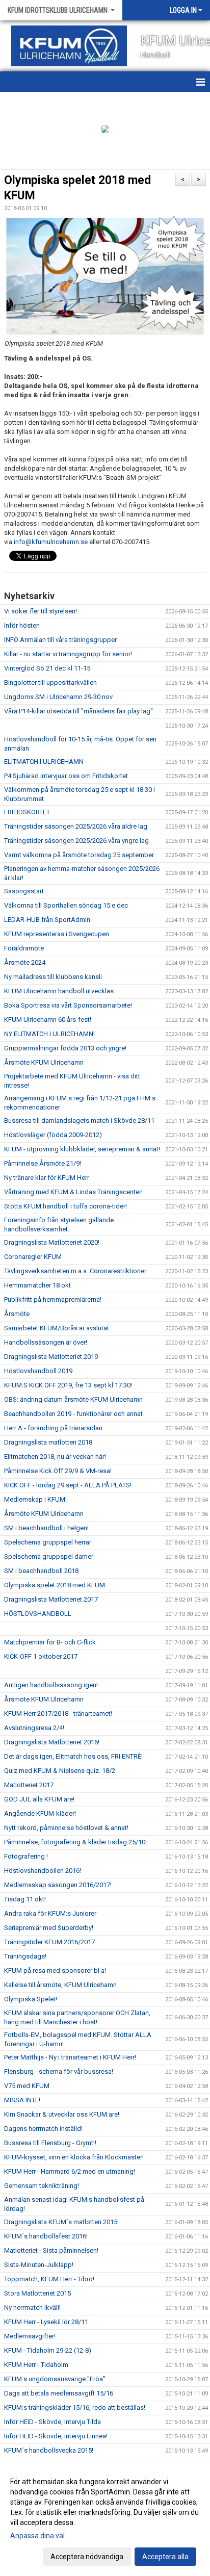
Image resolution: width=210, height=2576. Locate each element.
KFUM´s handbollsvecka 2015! (49, 2450)
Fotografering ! (26, 1856)
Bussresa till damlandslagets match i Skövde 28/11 (79, 1120)
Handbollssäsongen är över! (46, 1342)
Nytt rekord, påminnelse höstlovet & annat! (66, 1828)
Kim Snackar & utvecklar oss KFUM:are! (62, 2114)
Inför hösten (22, 625)
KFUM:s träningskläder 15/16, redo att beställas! (75, 2407)
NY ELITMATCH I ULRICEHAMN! (49, 1034)
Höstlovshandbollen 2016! (43, 1871)
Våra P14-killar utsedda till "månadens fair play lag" (78, 711)
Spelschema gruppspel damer (49, 1556)
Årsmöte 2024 (25, 962)
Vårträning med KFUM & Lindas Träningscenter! (73, 1192)
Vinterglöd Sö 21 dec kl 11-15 (47, 668)
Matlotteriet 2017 (29, 1785)
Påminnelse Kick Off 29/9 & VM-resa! (58, 1471)
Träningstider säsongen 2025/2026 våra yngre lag (76, 841)
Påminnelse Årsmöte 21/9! (43, 1163)
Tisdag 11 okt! (25, 1899)
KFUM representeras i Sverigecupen (57, 934)
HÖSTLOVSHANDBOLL (38, 1614)
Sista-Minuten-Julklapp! (39, 2265)
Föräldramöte (24, 948)
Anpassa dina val (37, 2536)
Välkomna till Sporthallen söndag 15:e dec (66, 905)
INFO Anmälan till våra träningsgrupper (60, 640)
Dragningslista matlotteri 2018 (48, 1442)
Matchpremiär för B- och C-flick (50, 1642)
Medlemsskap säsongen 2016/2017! (58, 1885)
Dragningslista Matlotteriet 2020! (52, 1242)
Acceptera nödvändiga (87, 2557)
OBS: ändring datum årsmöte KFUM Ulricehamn (73, 1399)
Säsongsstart (24, 891)
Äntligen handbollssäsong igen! (51, 1685)
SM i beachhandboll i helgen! (46, 1528)
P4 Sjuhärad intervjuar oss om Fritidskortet (66, 776)
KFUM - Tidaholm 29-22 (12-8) (48, 2350)
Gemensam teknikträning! (42, 2186)
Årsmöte (17, 1314)
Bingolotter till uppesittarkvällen (50, 682)
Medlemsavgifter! (30, 2336)
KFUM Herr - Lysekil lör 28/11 (46, 2322)
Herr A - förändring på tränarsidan (53, 1428)
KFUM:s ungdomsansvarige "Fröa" (55, 2379)
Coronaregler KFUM (33, 1257)
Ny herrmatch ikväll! (32, 2308)
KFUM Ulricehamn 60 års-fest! (48, 1020)
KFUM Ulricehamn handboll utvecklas (59, 991)
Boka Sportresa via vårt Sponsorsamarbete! (68, 1005)
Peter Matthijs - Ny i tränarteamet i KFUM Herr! (70, 2057)
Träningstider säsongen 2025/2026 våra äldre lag (76, 826)
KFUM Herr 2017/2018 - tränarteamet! (58, 1714)
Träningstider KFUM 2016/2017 (49, 1942)
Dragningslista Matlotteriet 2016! (52, 1742)
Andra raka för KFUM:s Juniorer (50, 1913)
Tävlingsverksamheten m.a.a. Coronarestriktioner (75, 1271)
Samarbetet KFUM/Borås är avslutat (57, 1328)
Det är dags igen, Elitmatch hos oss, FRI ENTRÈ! (73, 1756)
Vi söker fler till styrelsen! (41, 611)
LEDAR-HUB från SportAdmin (47, 920)
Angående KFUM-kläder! (40, 1813)
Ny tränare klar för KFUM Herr (47, 1178)
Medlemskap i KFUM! (35, 1499)
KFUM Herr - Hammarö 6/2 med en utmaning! (70, 2171)
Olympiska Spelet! (31, 1999)
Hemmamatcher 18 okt (37, 1285)
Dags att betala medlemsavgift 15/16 (59, 2393)
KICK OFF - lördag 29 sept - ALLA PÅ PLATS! (68, 1485)
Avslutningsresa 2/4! (34, 1728)
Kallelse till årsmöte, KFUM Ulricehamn (60, 1985)
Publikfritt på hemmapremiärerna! (53, 1299)
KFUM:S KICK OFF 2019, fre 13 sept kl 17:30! (68, 1385)
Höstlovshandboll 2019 (38, 1371)
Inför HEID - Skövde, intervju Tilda (52, 2422)
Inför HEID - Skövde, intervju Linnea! (56, 2436)
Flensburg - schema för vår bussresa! (59, 2071)
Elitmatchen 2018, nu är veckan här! (55, 1457)
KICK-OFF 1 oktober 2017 (41, 1656)
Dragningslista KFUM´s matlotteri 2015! (61, 2222)
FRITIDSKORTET (27, 812)
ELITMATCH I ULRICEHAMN (44, 762)
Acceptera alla (165, 2557)
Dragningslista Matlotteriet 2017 (51, 1599)
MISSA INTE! (22, 2100)
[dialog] (105, 2519)
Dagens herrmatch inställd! (43, 2129)
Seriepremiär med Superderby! (49, 1928)
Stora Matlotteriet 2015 (37, 2293)
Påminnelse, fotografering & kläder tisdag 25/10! (75, 1842)
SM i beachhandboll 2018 (41, 1571)
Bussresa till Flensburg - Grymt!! (50, 2143)
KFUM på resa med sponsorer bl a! (55, 1970)
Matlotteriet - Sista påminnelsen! (51, 2250)
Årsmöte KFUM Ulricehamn (44, 1062)
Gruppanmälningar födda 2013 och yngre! (65, 1048)
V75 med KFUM (27, 2086)
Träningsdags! (25, 1956)
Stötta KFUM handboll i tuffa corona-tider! (65, 1206)
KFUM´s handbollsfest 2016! (46, 2236)
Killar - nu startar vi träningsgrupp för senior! (68, 654)
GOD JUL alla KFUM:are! (39, 1799)
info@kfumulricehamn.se (51, 542)
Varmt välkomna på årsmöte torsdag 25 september (79, 855)
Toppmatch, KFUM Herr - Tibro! (49, 2279)
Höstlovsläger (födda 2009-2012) (53, 1135)
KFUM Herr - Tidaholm (36, 2365)
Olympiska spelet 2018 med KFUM (55, 1585)
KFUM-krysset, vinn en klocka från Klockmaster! (74, 2157)
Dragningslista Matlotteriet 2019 (51, 1357)
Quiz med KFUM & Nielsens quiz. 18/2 (60, 1771)
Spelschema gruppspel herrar (48, 1542)
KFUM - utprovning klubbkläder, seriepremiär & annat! (82, 1149)
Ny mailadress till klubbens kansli (53, 977)
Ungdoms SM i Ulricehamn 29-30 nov (58, 697)
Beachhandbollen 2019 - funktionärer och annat (73, 1414)
